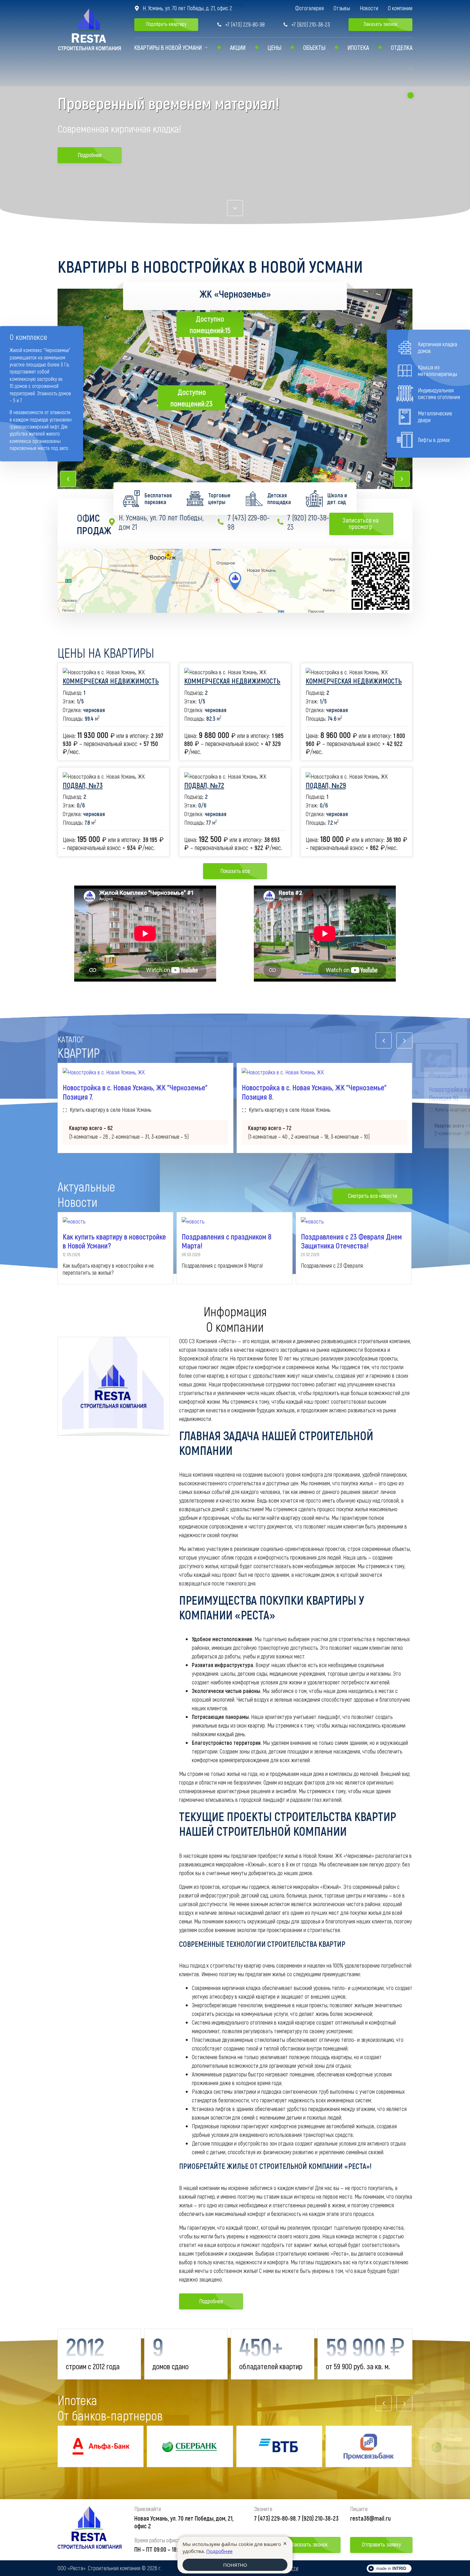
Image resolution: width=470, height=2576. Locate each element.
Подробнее (90, 155)
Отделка (402, 47)
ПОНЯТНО (235, 2565)
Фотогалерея (309, 8)
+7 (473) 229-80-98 (241, 24)
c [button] (235, 208)
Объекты (314, 47)
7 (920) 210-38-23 (303, 522)
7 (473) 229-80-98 (243, 522)
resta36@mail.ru (370, 2518)
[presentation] (68, 479)
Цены (274, 47)
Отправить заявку (381, 2544)
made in (391, 2568)
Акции (238, 47)
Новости (369, 8)
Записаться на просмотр (365, 523)
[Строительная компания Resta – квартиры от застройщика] (90, 30)
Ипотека (358, 47)
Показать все (235, 871)
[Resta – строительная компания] (90, 2530)
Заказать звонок (381, 24)
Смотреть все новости (373, 1196)
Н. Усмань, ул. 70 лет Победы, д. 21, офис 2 (183, 8)
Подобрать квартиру (166, 24)
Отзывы (342, 8)
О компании (400, 8)
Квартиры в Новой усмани (168, 47)
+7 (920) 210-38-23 (306, 24)
